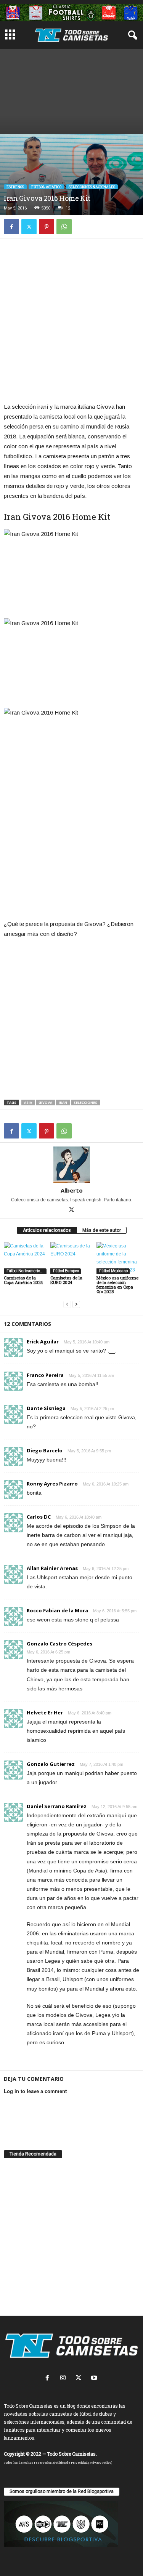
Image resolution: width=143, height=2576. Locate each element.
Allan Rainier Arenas (52, 1568)
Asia (28, 1103)
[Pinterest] (47, 227)
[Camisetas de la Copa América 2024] (25, 1258)
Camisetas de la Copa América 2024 (23, 1280)
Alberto (72, 1190)
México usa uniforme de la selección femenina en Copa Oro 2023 (117, 1285)
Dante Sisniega (46, 1408)
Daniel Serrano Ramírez (57, 1806)
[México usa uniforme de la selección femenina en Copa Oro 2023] (118, 1258)
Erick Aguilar (43, 1342)
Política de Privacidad (71, 2462)
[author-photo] (71, 1165)
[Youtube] (95, 2379)
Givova (45, 1103)
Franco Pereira (45, 1375)
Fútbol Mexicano (113, 1271)
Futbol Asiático (46, 187)
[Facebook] (11, 227)
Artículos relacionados (47, 1230)
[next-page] (76, 1304)
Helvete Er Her (45, 1713)
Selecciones (85, 1103)
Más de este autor (102, 1230)
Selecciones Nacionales (92, 187)
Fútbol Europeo (66, 1271)
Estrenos (15, 187)
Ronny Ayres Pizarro (52, 1484)
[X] (29, 227)
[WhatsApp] (64, 227)
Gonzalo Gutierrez (51, 1764)
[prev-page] (67, 1304)
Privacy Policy (100, 2462)
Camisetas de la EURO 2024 (66, 1280)
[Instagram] (65, 2379)
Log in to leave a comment (35, 2091)
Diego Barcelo (45, 1450)
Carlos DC (39, 1517)
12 (68, 208)
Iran (63, 1103)
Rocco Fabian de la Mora (57, 1610)
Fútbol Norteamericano (26, 1271)
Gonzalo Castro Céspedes (59, 1644)
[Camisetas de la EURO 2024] (72, 1258)
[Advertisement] (71, 90)
